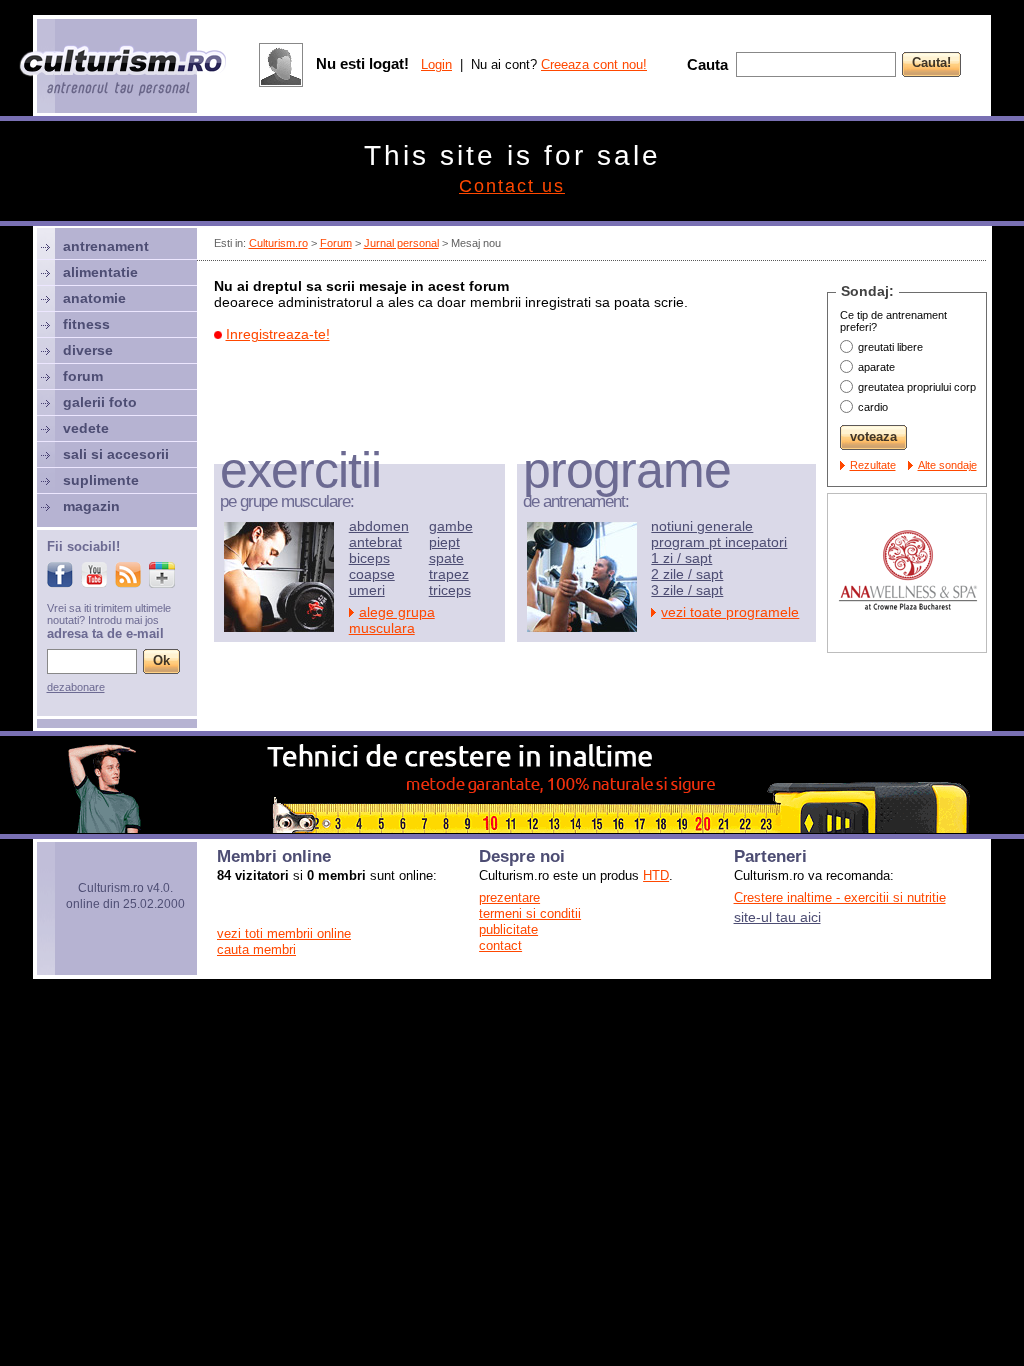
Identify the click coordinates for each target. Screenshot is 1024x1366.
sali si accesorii (116, 454)
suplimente (101, 480)
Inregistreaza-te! (278, 334)
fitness (86, 324)
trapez (449, 574)
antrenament (106, 246)
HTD (656, 875)
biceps (369, 558)
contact (500, 945)
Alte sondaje (947, 465)
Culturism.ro (278, 243)
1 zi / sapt (681, 558)
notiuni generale (702, 526)
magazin (91, 506)
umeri (367, 590)
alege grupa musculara (392, 620)
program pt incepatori (719, 542)
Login (436, 64)
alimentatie (100, 272)
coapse (372, 574)
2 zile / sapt (687, 574)
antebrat (375, 542)
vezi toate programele (730, 612)
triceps (450, 590)
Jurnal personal (401, 243)
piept (444, 542)
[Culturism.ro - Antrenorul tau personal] (124, 72)
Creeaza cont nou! (594, 64)
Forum (336, 243)
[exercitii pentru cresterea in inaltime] (512, 828)
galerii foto (100, 402)
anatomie (94, 298)
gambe (451, 526)
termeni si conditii (530, 913)
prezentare (509, 897)
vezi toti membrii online (284, 933)
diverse (88, 350)
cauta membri (256, 949)
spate (446, 558)
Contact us (512, 186)
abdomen (379, 526)
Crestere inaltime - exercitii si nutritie (840, 897)
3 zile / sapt (687, 590)
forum (83, 376)
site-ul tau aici (777, 917)
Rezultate (873, 465)
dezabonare (76, 687)
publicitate (508, 929)
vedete (86, 428)
